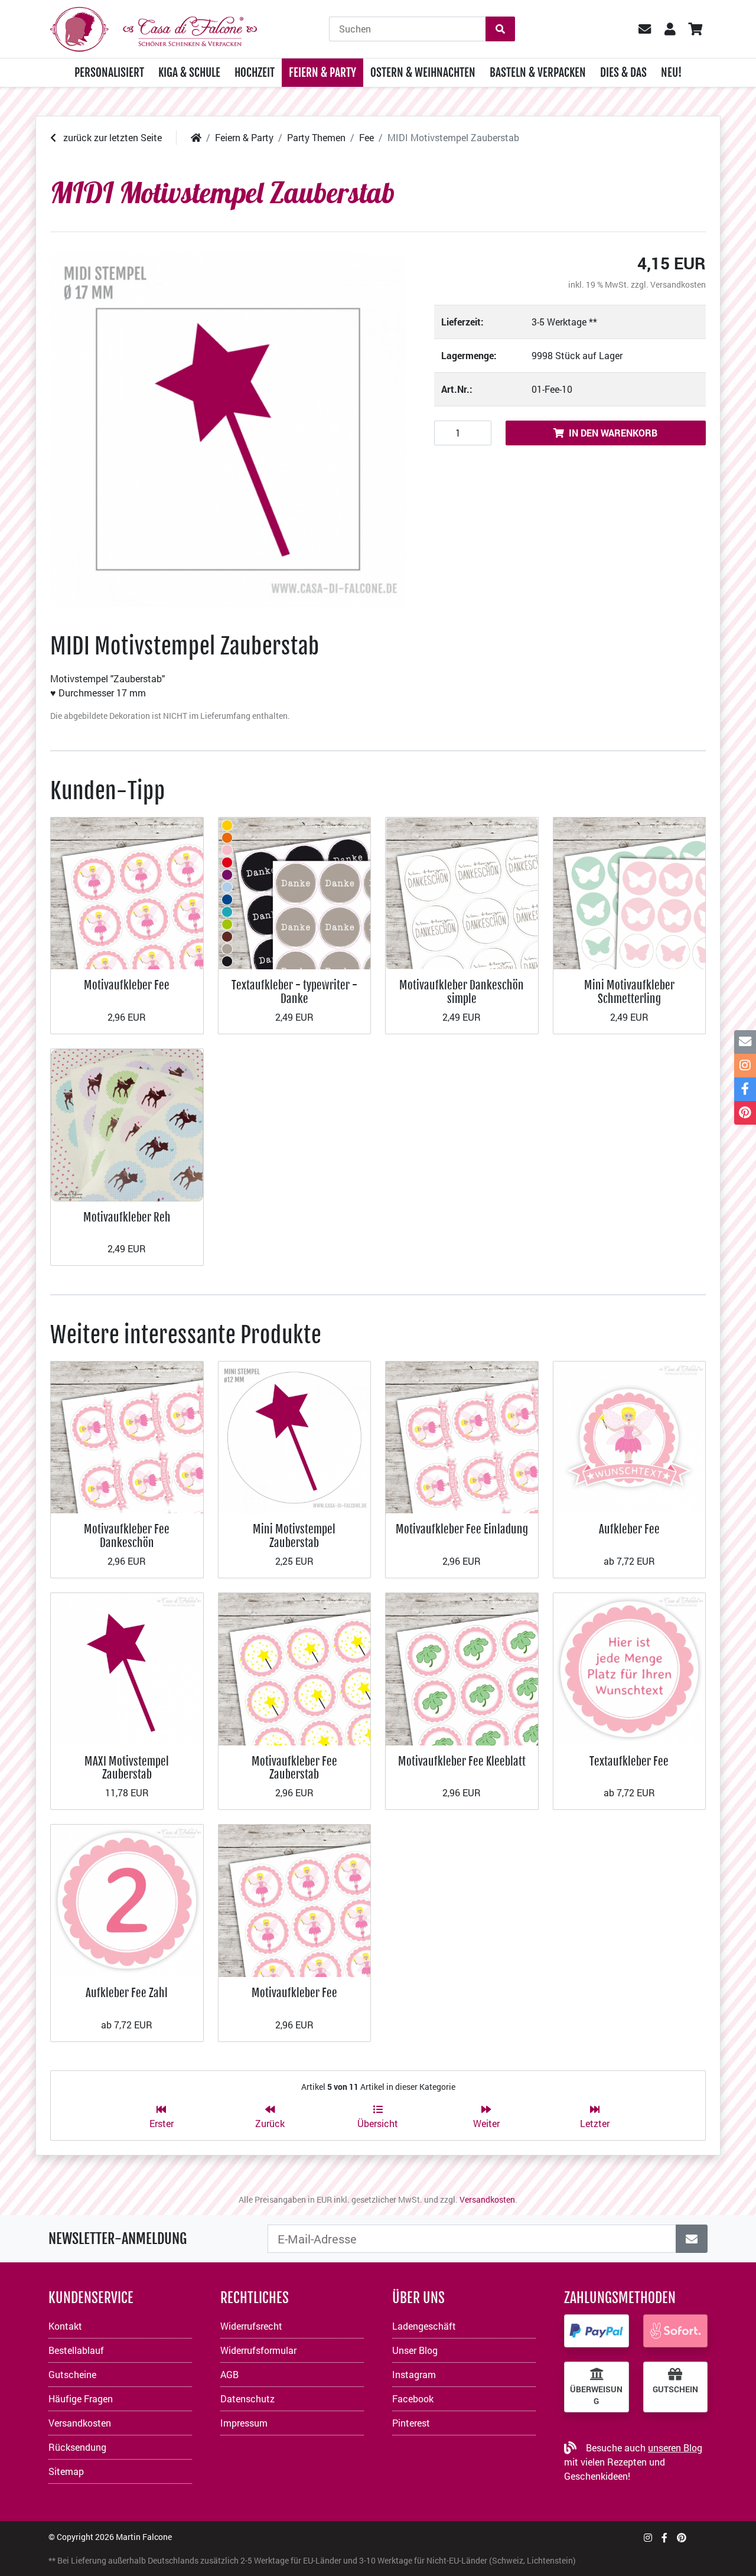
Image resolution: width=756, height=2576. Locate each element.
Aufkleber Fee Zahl (127, 1993)
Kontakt (65, 2326)
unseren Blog (675, 2448)
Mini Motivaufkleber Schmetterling (629, 991)
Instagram (414, 2374)
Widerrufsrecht (251, 2326)
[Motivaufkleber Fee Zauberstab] (295, 1668)
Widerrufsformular (258, 2350)
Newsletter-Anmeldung (118, 2239)
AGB (229, 2374)
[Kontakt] (745, 1042)
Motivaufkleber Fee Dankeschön (127, 1535)
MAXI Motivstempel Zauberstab (127, 1768)
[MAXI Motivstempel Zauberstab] (127, 1668)
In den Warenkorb (613, 433)
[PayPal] (597, 2331)
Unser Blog (415, 2350)
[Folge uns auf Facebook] (664, 2537)
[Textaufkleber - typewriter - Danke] (295, 892)
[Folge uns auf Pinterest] (682, 2537)
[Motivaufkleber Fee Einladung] (462, 1436)
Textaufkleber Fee (629, 1761)
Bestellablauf (76, 2350)
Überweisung (596, 2395)
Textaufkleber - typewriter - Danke (294, 991)
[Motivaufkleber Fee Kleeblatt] (462, 1668)
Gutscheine (72, 2374)
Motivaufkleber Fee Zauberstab (294, 1768)
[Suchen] (500, 29)
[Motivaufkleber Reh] (127, 1124)
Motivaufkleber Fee (127, 985)
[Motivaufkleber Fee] (127, 892)
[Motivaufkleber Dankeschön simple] (462, 892)
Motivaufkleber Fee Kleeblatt (462, 1761)
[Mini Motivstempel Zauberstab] (295, 1436)
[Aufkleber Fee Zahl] (127, 1899)
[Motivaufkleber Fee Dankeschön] (127, 1436)
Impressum (244, 2423)
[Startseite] (196, 137)
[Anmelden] (692, 2239)
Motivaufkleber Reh (127, 1217)
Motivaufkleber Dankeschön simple (462, 991)
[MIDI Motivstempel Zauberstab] (228, 429)
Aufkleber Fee (629, 1529)
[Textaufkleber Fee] (630, 1668)
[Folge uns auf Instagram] (648, 2537)
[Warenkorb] (695, 29)
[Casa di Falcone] (154, 27)
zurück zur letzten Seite (111, 137)
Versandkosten (678, 284)
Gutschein (675, 2389)
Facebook (413, 2398)
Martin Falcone (144, 2537)
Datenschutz (247, 2398)
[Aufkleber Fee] (630, 1436)
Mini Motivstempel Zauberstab (294, 1535)
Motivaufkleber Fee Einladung (462, 1529)
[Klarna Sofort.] (676, 2331)
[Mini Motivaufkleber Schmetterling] (630, 892)
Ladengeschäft (424, 2326)
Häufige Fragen (81, 2398)
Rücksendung (77, 2447)
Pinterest (411, 2423)
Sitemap (66, 2471)
